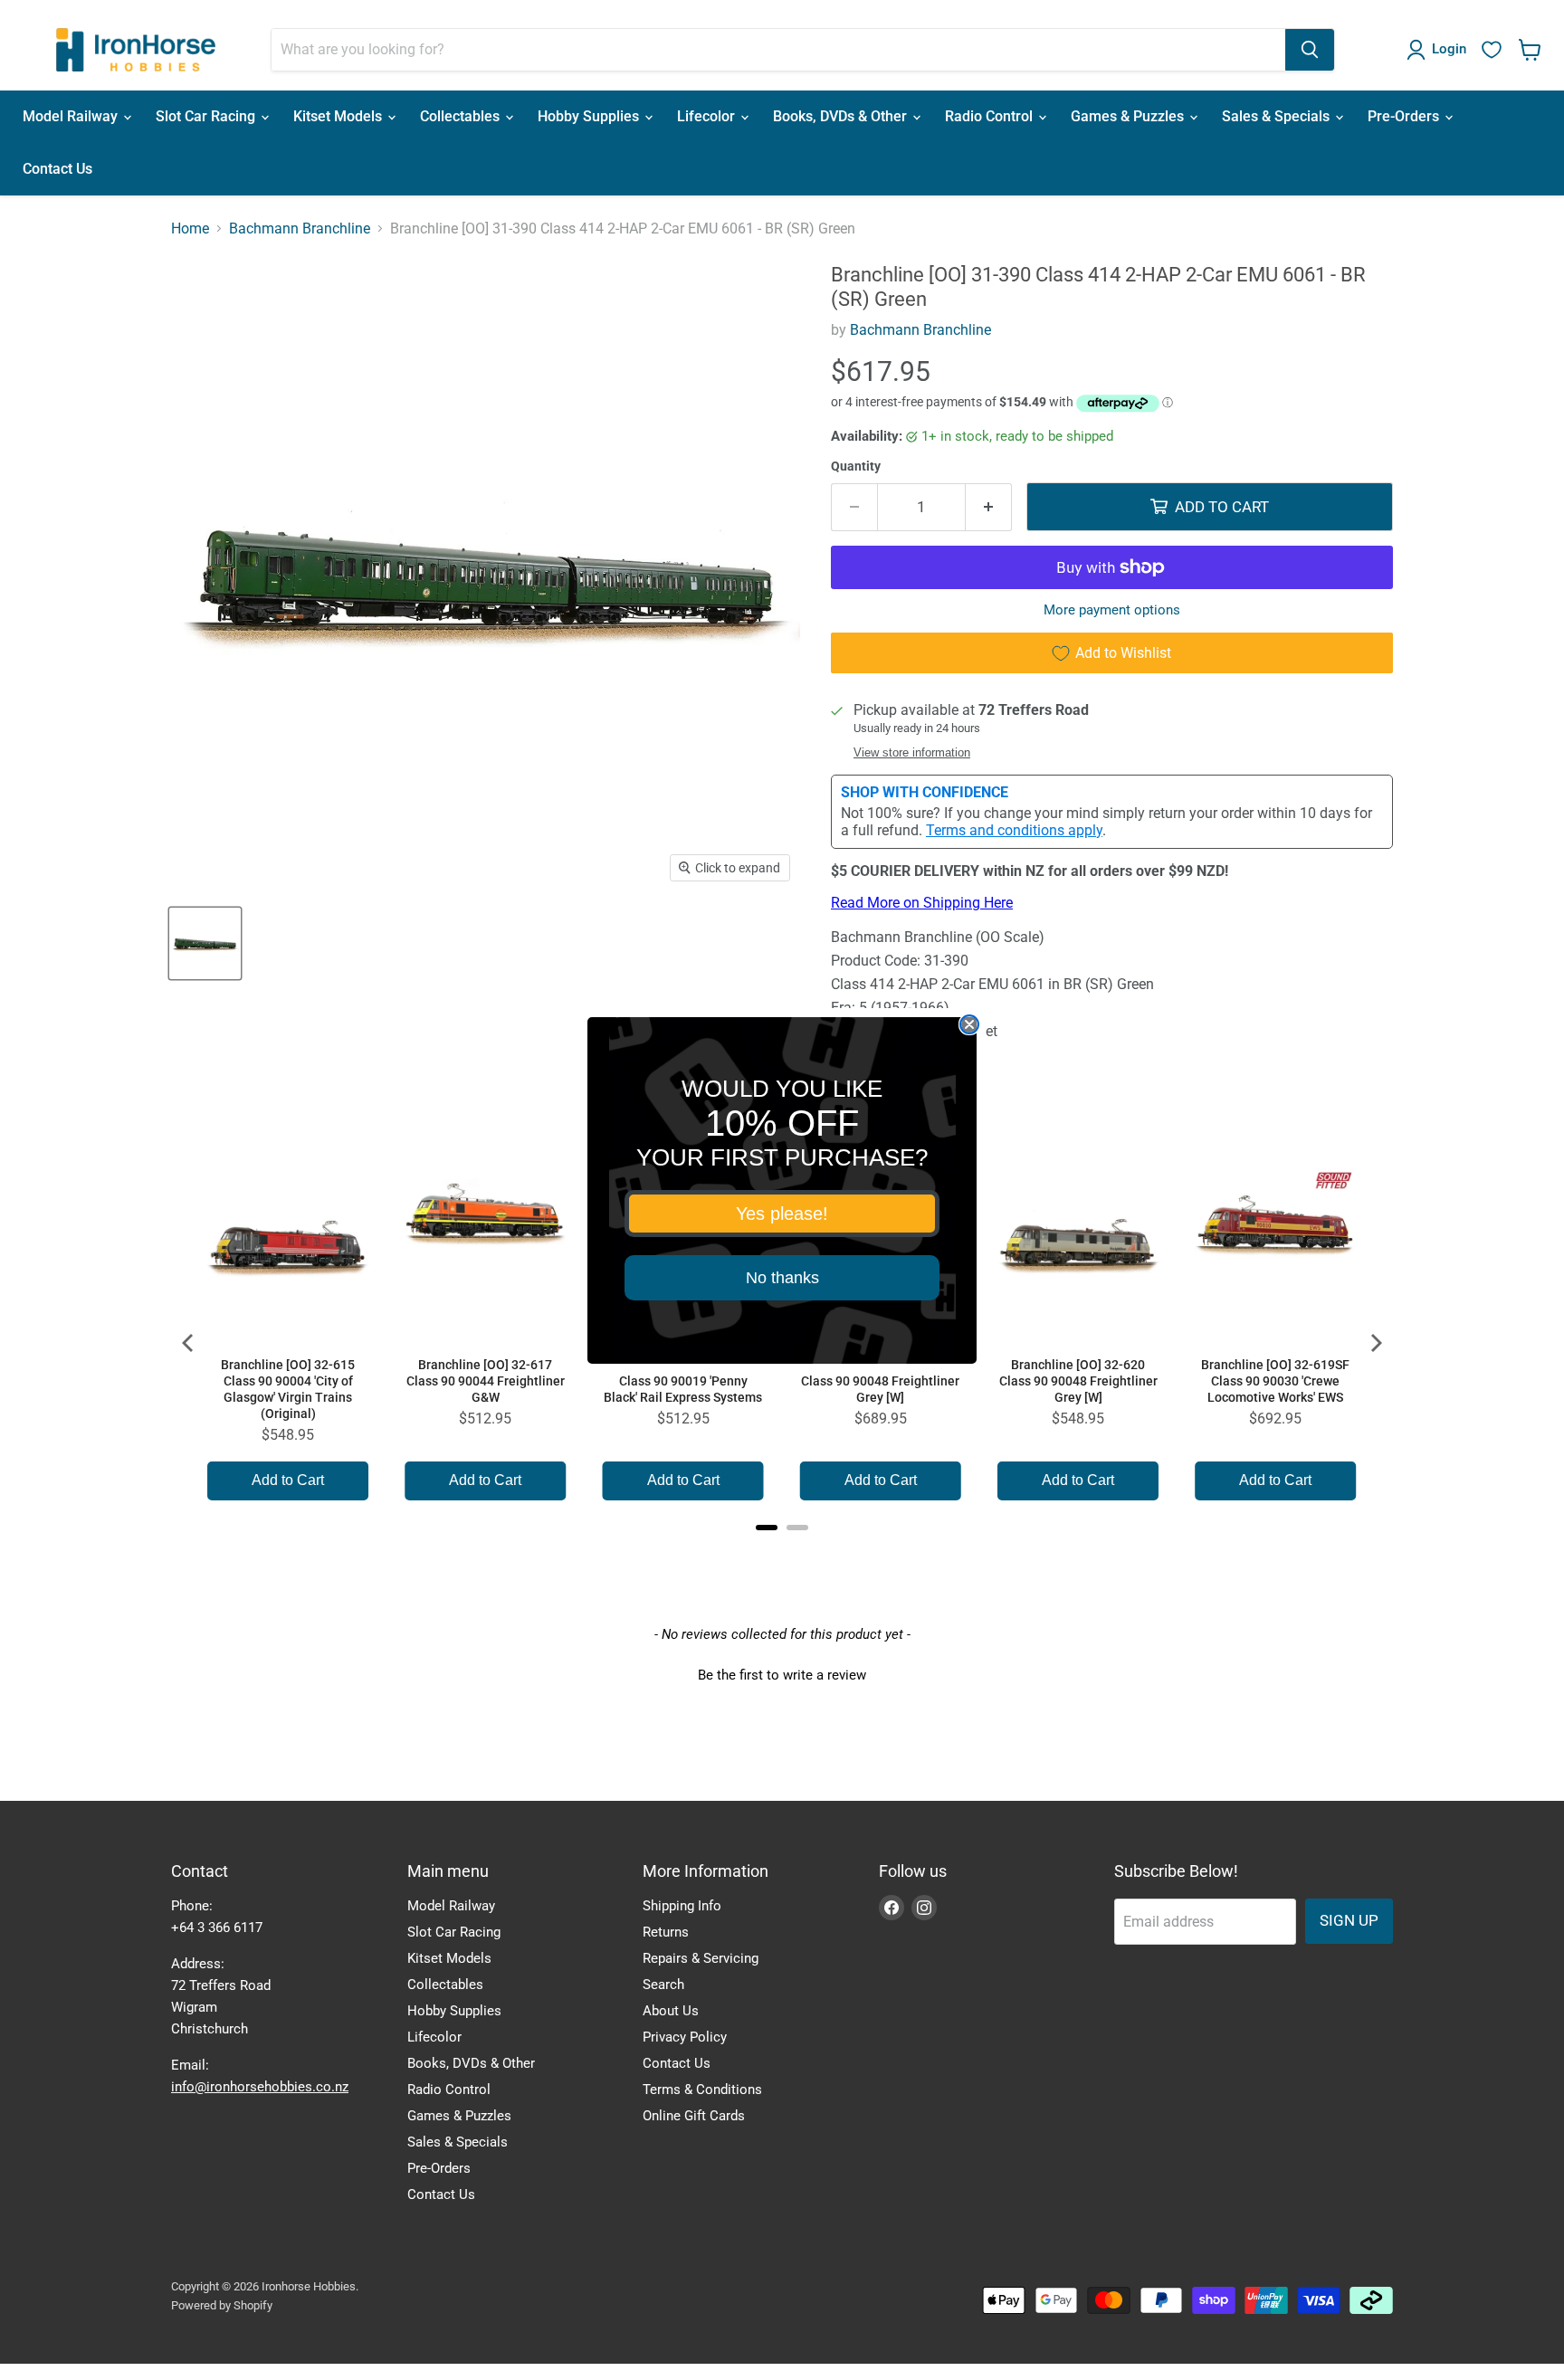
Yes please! (782, 1214)
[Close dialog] (969, 1024)
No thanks (782, 1278)
